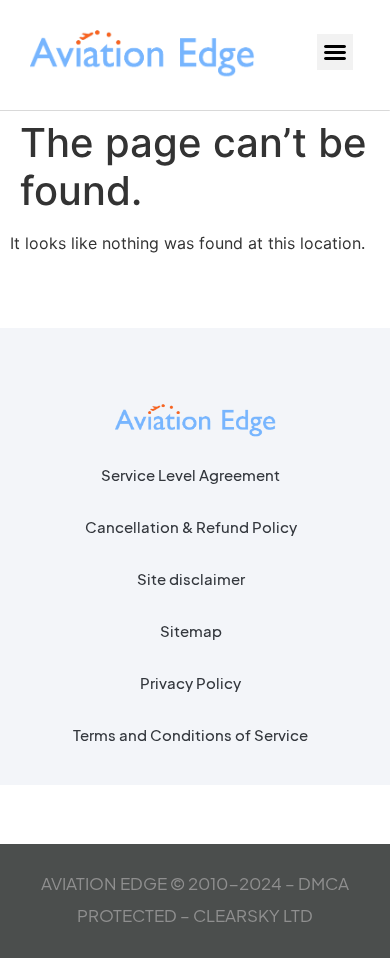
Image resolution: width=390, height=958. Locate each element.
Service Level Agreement (190, 474)
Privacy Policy (190, 682)
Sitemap (191, 630)
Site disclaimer (191, 578)
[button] (335, 52)
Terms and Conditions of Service (190, 734)
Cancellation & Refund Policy (191, 526)
